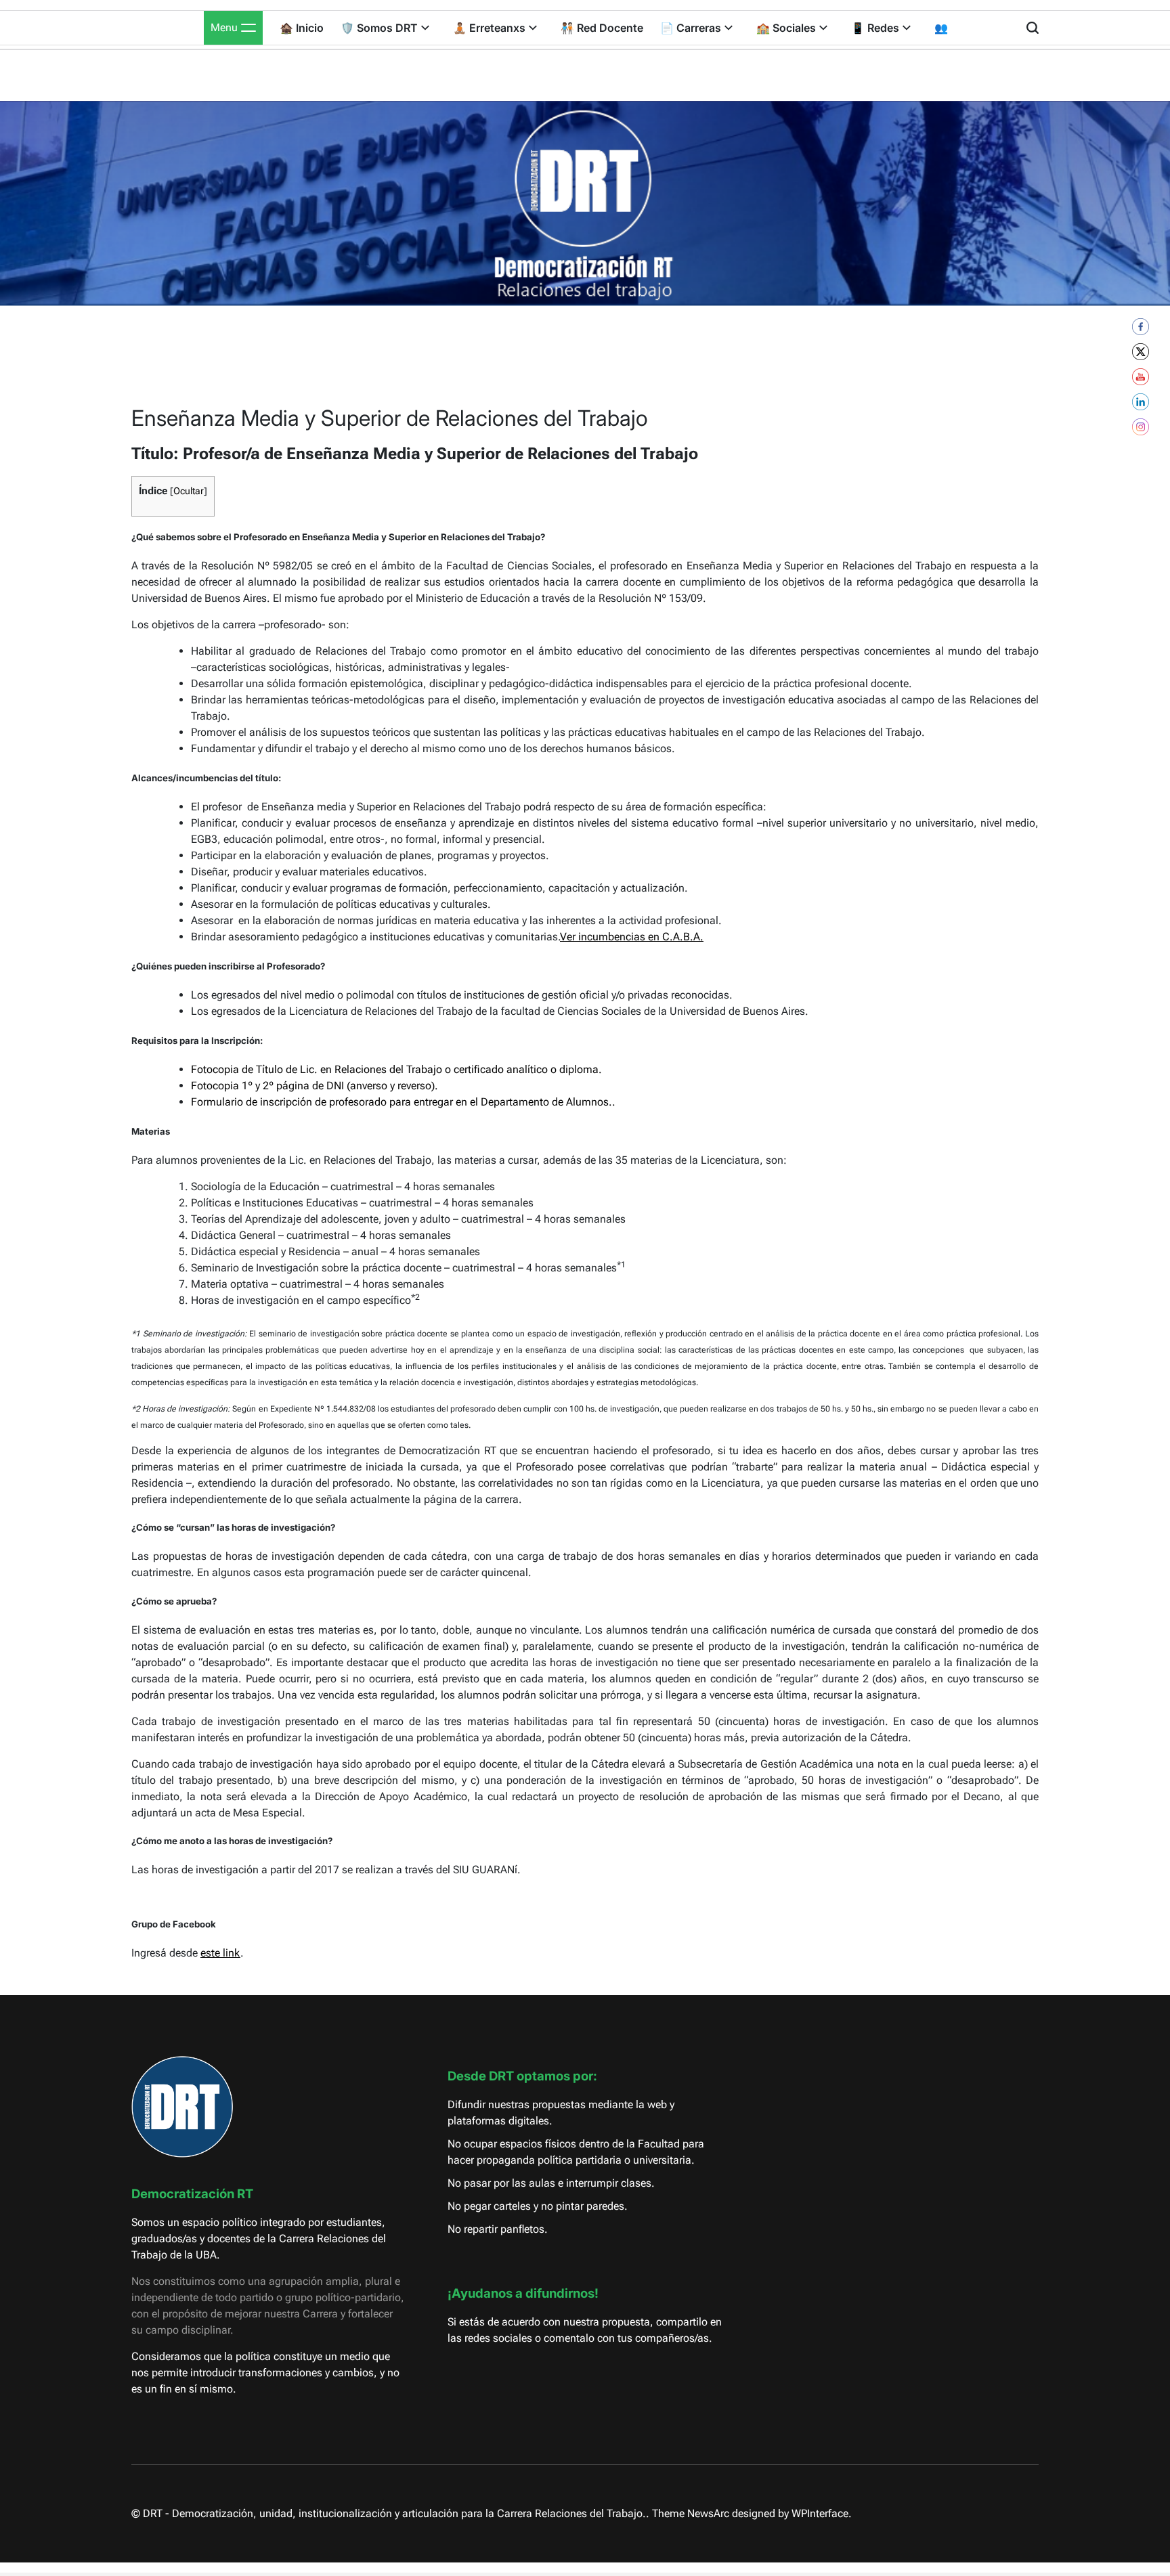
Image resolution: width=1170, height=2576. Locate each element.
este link (220, 1953)
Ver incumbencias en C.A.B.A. (632, 937)
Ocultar (189, 491)
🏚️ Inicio (302, 28)
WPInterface (820, 2513)
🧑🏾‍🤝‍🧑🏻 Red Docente (602, 28)
